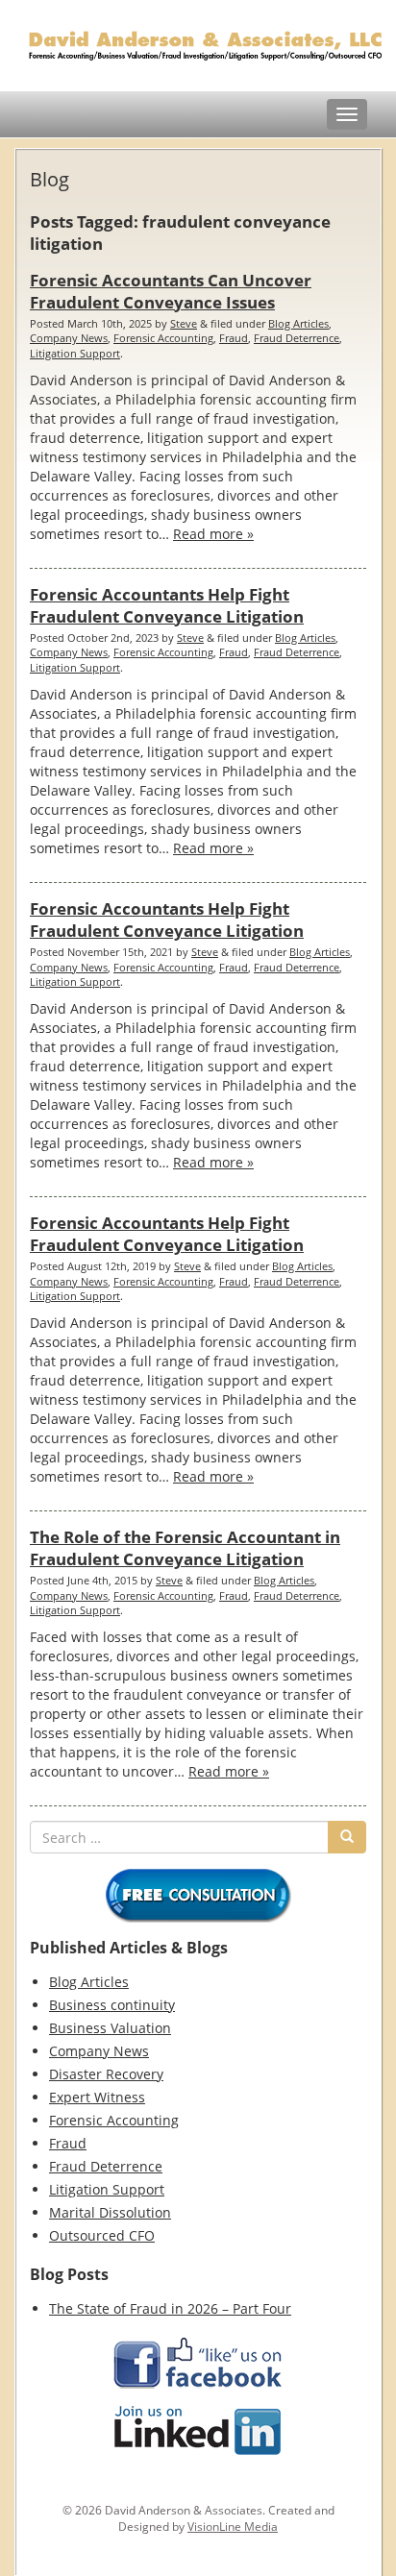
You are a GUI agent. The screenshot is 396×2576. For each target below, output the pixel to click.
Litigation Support (75, 353)
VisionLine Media (233, 2527)
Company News (69, 338)
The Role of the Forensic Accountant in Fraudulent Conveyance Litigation (185, 1548)
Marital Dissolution (110, 2212)
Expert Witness (97, 2097)
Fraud (234, 338)
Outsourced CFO (102, 2235)
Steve (184, 323)
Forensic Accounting (163, 338)
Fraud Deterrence (297, 338)
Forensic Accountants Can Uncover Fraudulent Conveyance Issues (171, 291)
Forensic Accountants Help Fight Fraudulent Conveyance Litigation (167, 605)
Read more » (213, 534)
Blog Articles (298, 323)
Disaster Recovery (106, 2074)
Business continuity (112, 2005)
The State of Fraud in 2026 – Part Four (170, 2308)
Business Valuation (110, 2028)
